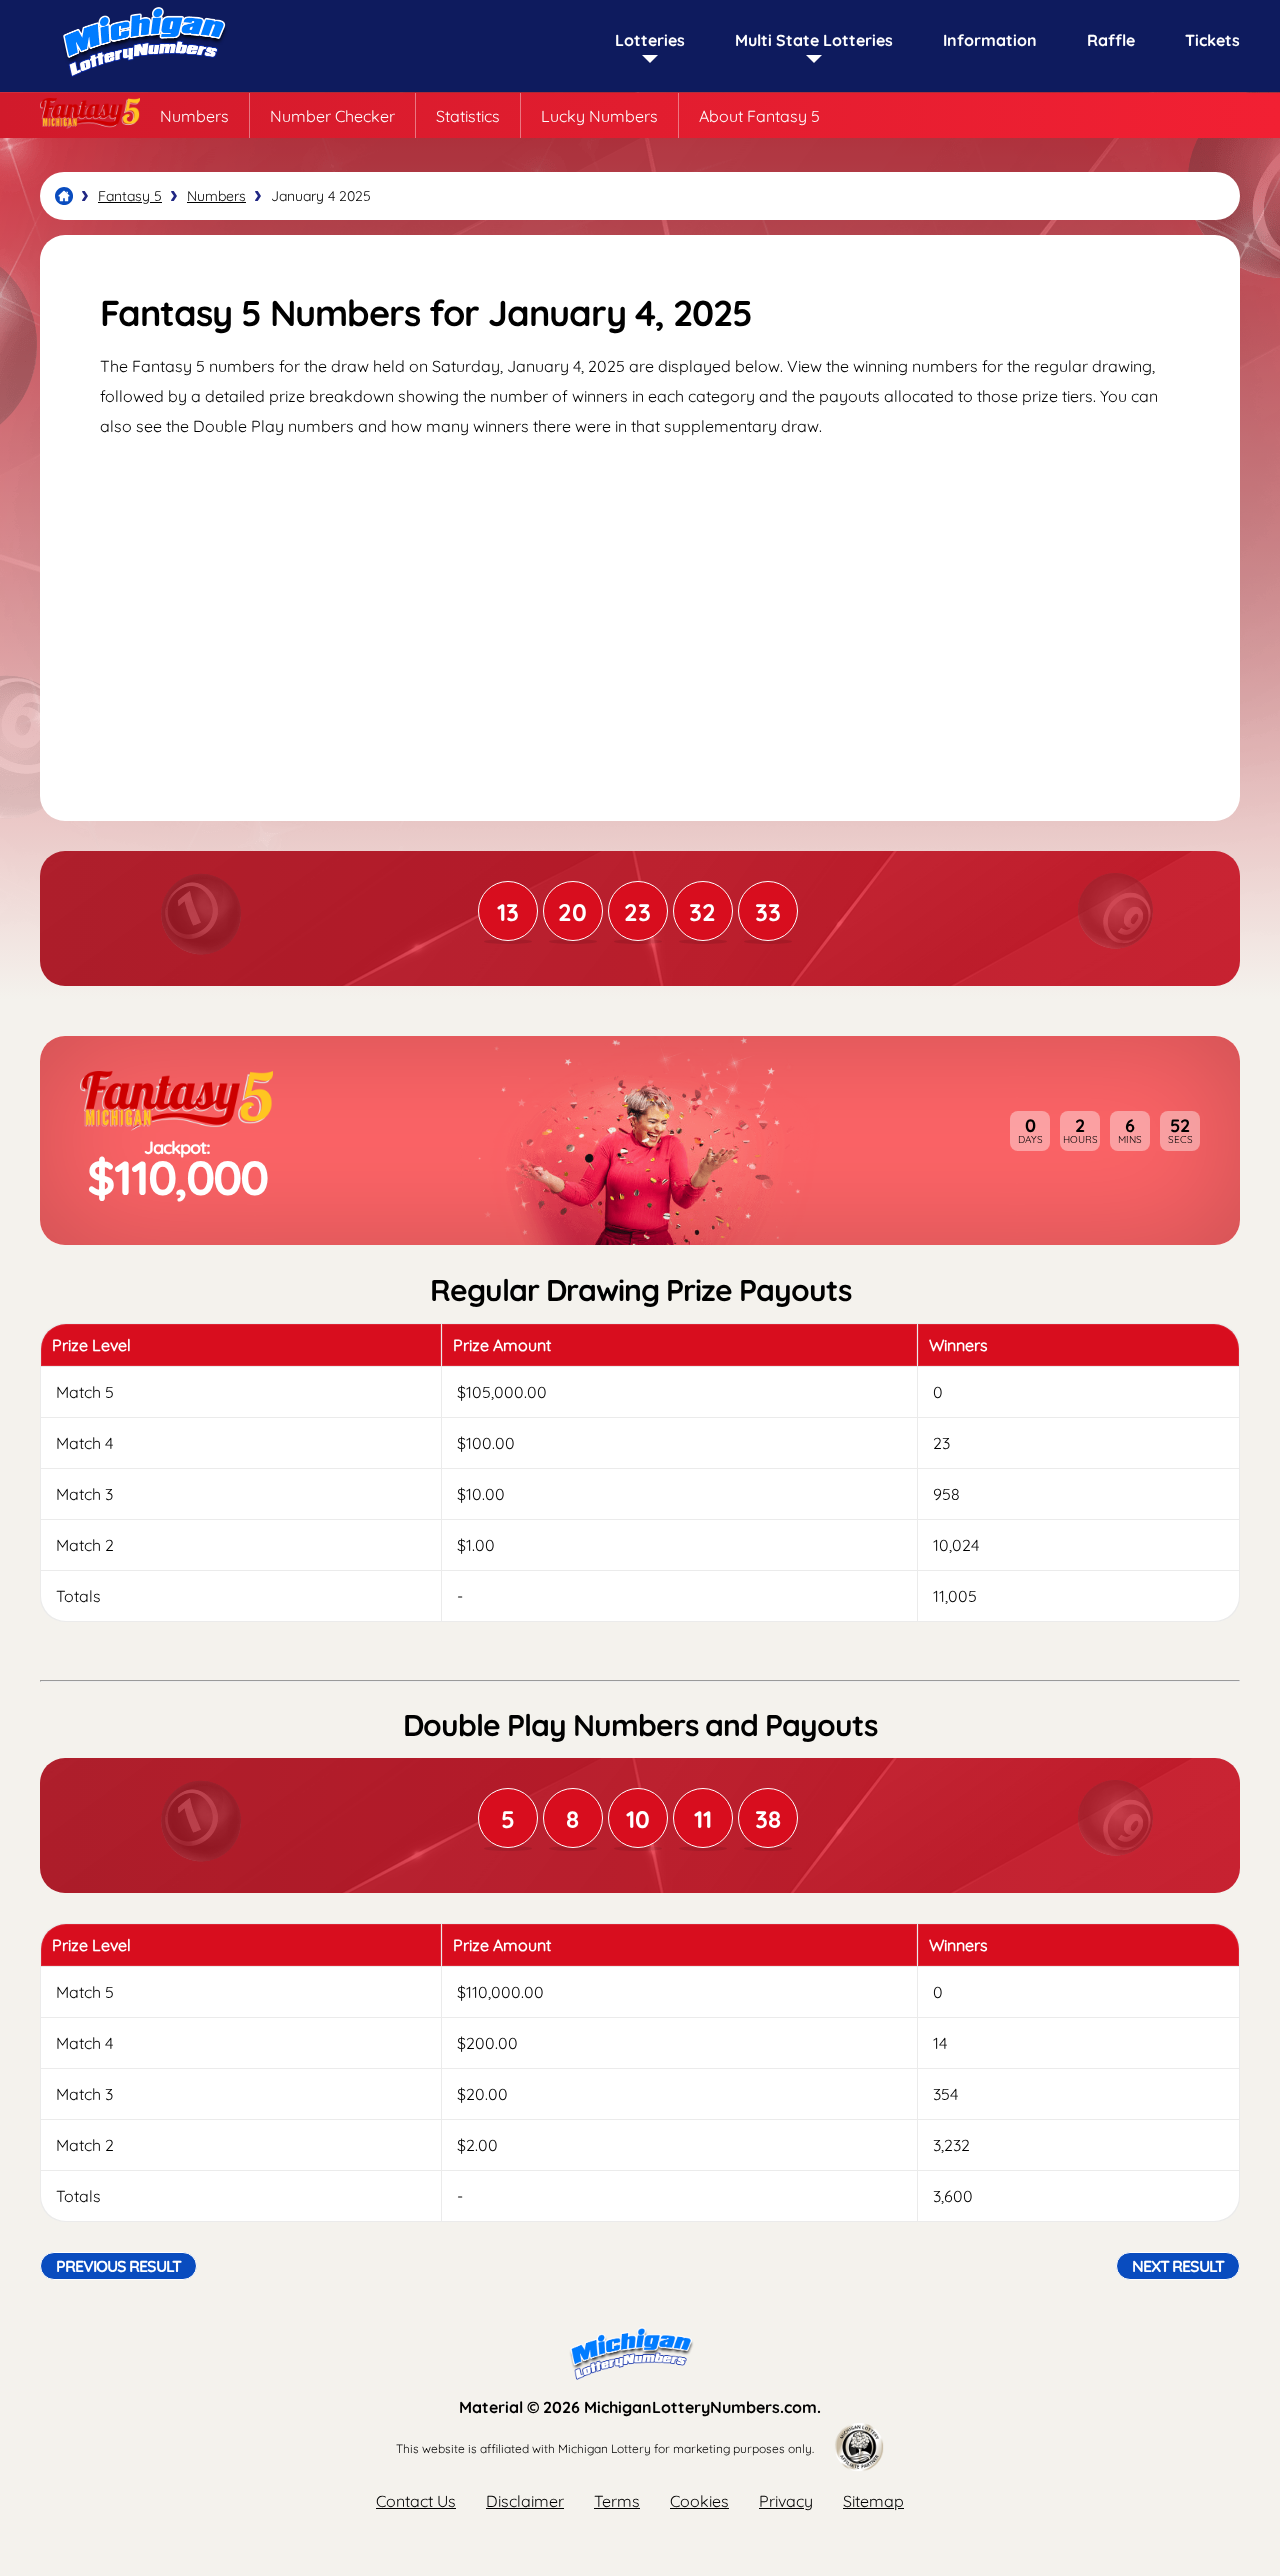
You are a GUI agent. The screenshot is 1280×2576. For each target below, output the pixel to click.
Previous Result (118, 2266)
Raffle (1111, 40)
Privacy (786, 2501)
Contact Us (416, 2501)
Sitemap (873, 2501)
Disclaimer (525, 2501)
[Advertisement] (640, 611)
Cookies (699, 2501)
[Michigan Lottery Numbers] (64, 196)
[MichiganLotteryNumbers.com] (140, 82)
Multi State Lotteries (814, 40)
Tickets (1212, 40)
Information (990, 40)
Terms (617, 2501)
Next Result (1178, 2266)
